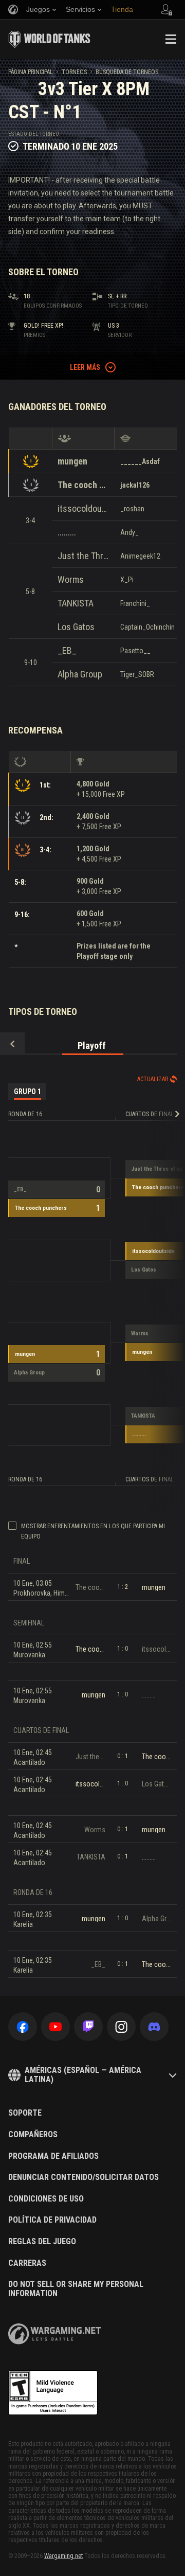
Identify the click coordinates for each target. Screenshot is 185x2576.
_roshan (132, 509)
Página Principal (31, 72)
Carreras (27, 2263)
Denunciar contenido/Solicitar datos (84, 2177)
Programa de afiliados (53, 2156)
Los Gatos (76, 627)
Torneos (74, 72)
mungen (72, 461)
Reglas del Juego (42, 2242)
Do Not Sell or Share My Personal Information (76, 2289)
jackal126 (135, 485)
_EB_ (67, 650)
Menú (171, 39)
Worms (71, 579)
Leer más (85, 367)
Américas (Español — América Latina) (83, 2075)
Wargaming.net (63, 2556)
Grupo (27, 1092)
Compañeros (33, 2135)
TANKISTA (76, 603)
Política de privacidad (52, 2220)
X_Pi (127, 580)
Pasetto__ (135, 651)
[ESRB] (53, 2393)
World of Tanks (49, 39)
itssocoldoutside (83, 508)
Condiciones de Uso (46, 2199)
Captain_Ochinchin (147, 627)
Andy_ (129, 532)
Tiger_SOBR (137, 674)
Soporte (25, 2113)
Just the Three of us (83, 556)
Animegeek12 (140, 556)
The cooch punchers (83, 485)
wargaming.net (54, 2334)
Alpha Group (80, 674)
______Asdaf (140, 461)
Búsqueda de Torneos (127, 72)
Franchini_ (135, 603)
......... (67, 532)
